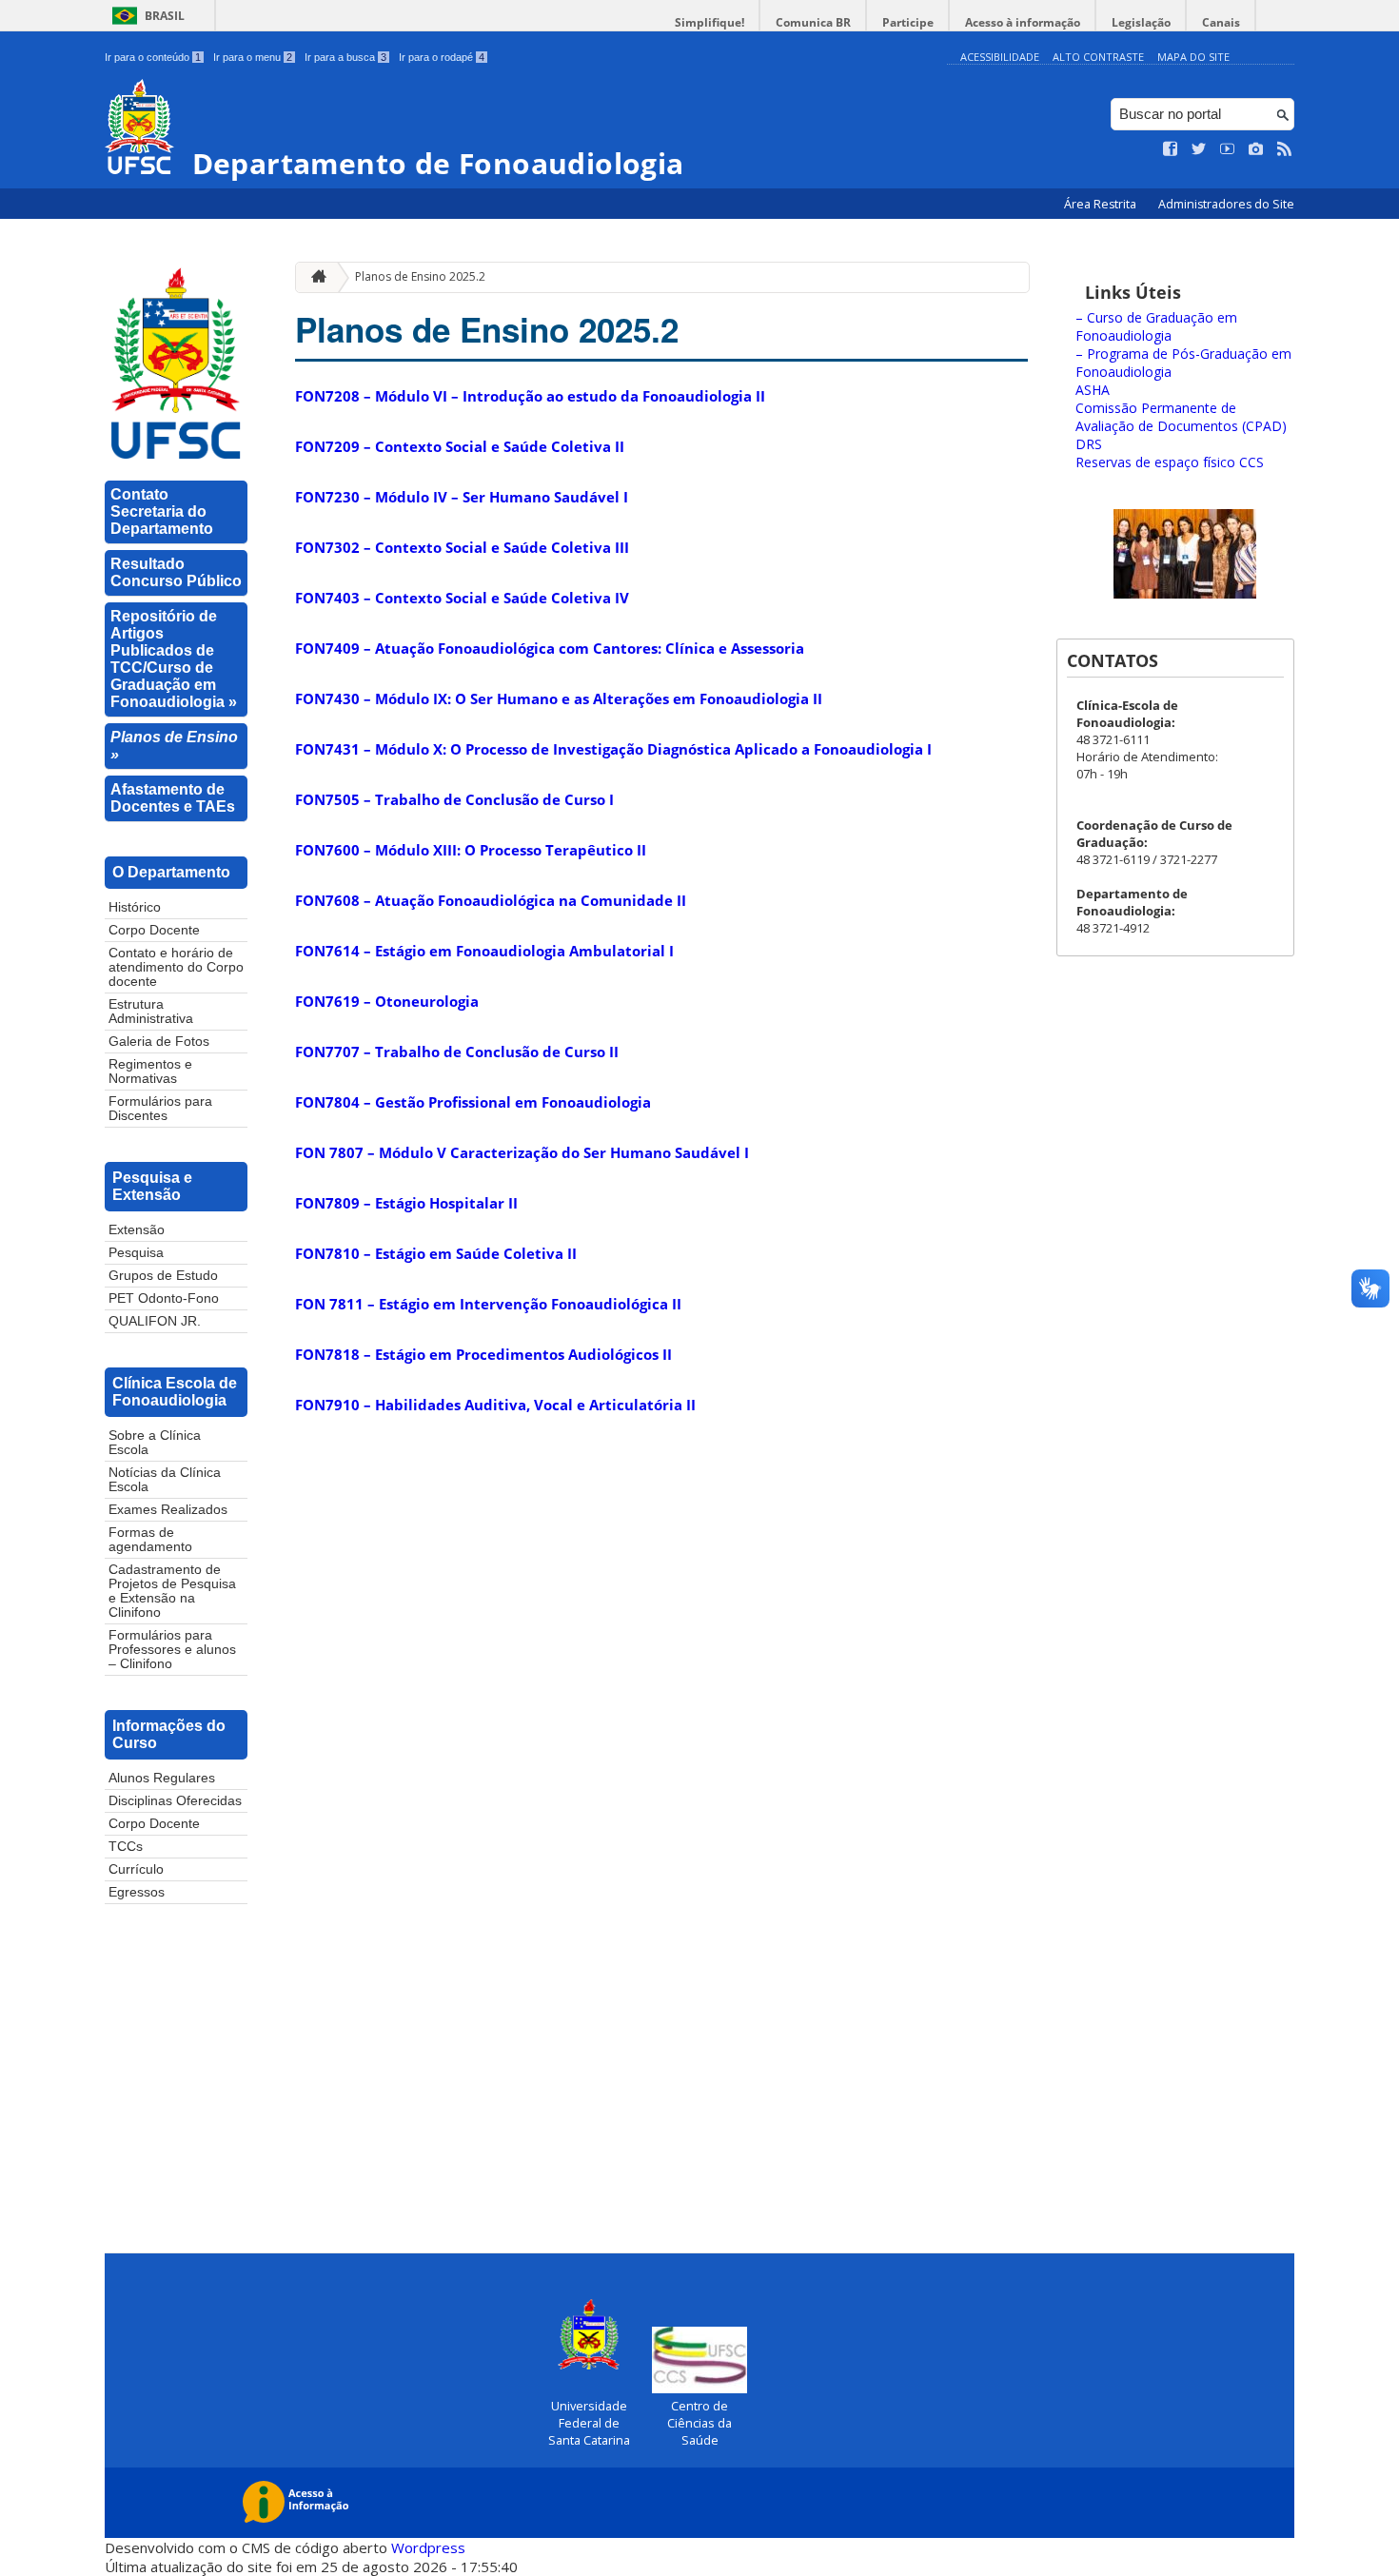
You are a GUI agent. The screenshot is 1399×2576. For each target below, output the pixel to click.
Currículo (136, 1869)
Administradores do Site (1226, 204)
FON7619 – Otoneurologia (387, 1001)
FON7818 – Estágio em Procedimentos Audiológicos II (483, 1354)
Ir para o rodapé (442, 57)
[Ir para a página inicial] (314, 277)
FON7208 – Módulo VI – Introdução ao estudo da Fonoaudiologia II (530, 396)
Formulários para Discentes (160, 1109)
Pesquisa (136, 1253)
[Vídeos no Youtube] (1228, 149)
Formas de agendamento (150, 1540)
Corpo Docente (154, 930)
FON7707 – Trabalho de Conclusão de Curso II (457, 1052)
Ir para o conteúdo (153, 57)
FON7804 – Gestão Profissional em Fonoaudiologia (473, 1102)
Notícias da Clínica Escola (165, 1480)
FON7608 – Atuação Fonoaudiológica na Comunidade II (491, 900)
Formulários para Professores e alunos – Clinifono (172, 1650)
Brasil (165, 16)
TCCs (126, 1847)
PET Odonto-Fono (164, 1298)
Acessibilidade (1000, 57)
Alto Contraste (1098, 57)
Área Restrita (1102, 204)
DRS (1089, 444)
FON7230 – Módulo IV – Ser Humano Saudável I (462, 497)
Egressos (137, 1892)
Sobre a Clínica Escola (155, 1443)
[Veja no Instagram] (1256, 149)
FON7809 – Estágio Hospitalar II (406, 1203)
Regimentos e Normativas (150, 1072)
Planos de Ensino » (174, 746)
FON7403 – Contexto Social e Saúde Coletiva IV (462, 598)
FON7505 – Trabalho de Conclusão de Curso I (454, 799)
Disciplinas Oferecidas (175, 1801)
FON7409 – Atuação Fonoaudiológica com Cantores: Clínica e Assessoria (550, 648)
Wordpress (428, 2547)
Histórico (135, 907)
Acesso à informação (1023, 22)
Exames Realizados (168, 1510)
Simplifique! (709, 22)
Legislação (1141, 22)
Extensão (137, 1230)
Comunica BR (813, 22)
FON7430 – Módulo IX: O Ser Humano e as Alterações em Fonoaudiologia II (559, 698)
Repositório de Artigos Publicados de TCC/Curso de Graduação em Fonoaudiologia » (174, 659)
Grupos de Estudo (163, 1276)
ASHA (1093, 390)
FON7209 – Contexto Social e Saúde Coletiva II (460, 446)
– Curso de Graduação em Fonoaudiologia (1156, 326)
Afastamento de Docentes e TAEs (173, 798)
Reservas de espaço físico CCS (1170, 462)
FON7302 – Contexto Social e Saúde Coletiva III (462, 547)
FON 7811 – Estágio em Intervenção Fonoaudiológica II (488, 1304)
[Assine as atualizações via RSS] (1285, 149)
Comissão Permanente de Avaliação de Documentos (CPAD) (1181, 417)
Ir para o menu (253, 57)
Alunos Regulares (162, 1778)
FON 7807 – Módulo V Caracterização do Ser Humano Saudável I (522, 1152)
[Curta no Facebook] (1171, 149)
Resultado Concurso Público (176, 572)
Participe (908, 22)
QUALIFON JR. (155, 1321)
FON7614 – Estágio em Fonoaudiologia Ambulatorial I (484, 951)
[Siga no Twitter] (1199, 149)
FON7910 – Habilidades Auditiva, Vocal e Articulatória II (495, 1405)
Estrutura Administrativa (151, 1012)
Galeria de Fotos (159, 1042)
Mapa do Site (1193, 57)
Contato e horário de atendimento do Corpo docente (176, 967)
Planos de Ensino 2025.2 (420, 276)
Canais (1221, 22)
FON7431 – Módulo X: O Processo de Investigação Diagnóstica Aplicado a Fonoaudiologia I (613, 749)
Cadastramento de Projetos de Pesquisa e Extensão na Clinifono (172, 1591)
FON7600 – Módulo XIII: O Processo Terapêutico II (471, 850)
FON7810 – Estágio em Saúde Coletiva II (436, 1253)
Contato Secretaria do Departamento (162, 511)
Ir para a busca (345, 57)
